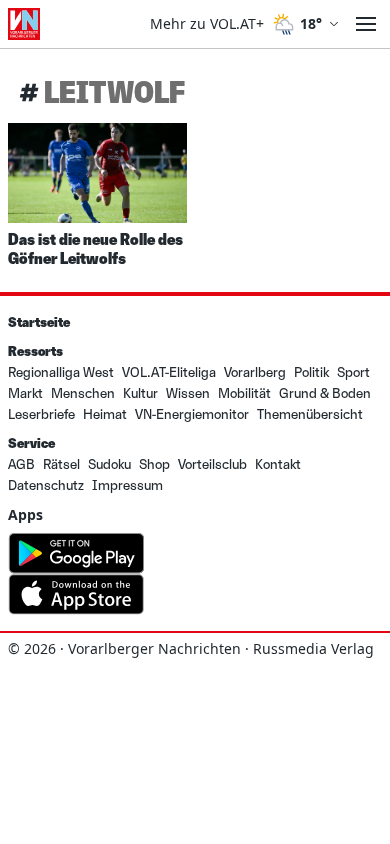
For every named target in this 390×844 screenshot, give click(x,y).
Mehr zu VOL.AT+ (207, 24)
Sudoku (109, 464)
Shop (154, 464)
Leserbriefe (41, 414)
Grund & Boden (325, 393)
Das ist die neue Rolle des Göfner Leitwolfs (95, 248)
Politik (311, 372)
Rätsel (61, 464)
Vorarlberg (255, 372)
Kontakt (278, 464)
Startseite (39, 322)
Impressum (127, 485)
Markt (25, 393)
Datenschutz (46, 485)
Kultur (140, 393)
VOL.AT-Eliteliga (169, 372)
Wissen (188, 393)
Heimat (105, 414)
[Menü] (366, 24)
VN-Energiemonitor (192, 414)
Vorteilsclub (212, 464)
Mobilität (244, 393)
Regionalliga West (61, 372)
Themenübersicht (310, 414)
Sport (353, 372)
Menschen (83, 393)
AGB (21, 464)
